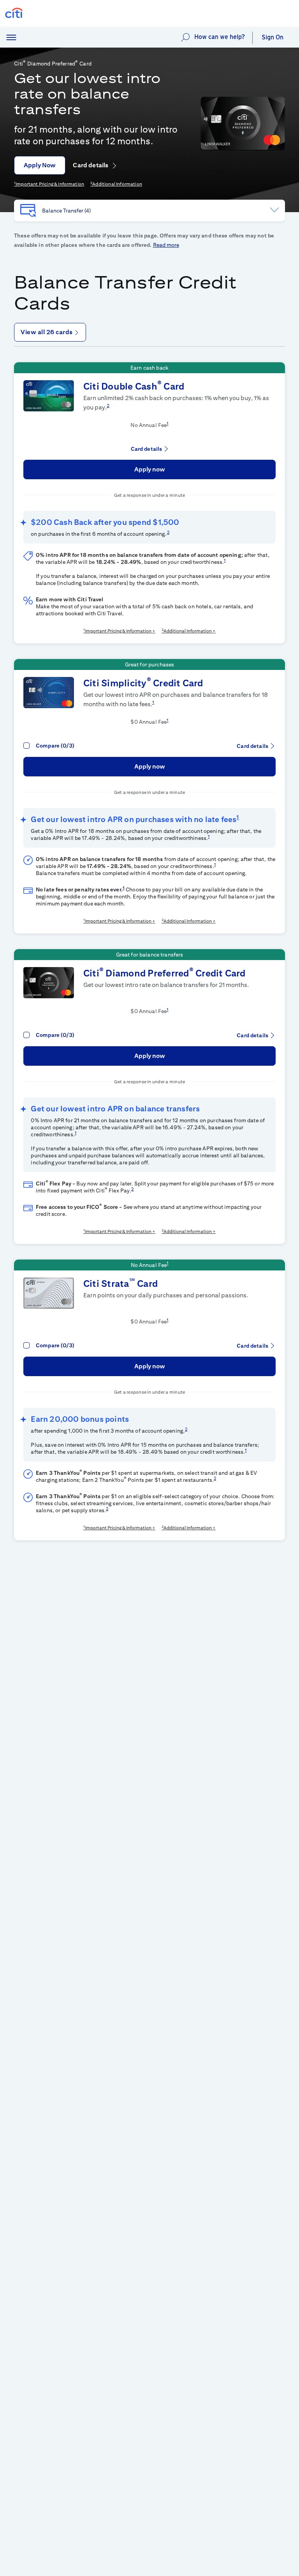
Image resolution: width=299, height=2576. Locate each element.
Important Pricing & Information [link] (50, 184)
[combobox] (149, 211)
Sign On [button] (273, 37)
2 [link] (108, 405)
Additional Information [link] (117, 184)
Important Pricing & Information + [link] (120, 631)
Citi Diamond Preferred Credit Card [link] (164, 973)
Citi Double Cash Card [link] (134, 386)
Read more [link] (166, 245)
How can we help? (220, 37)
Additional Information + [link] (190, 631)
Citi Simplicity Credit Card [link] (143, 683)
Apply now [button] (150, 469)
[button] (11, 38)
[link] (243, 123)
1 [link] (167, 423)
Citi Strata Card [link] (120, 1283)
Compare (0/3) (55, 746)
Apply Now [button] (40, 165)
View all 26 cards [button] (47, 332)
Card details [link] (91, 165)
